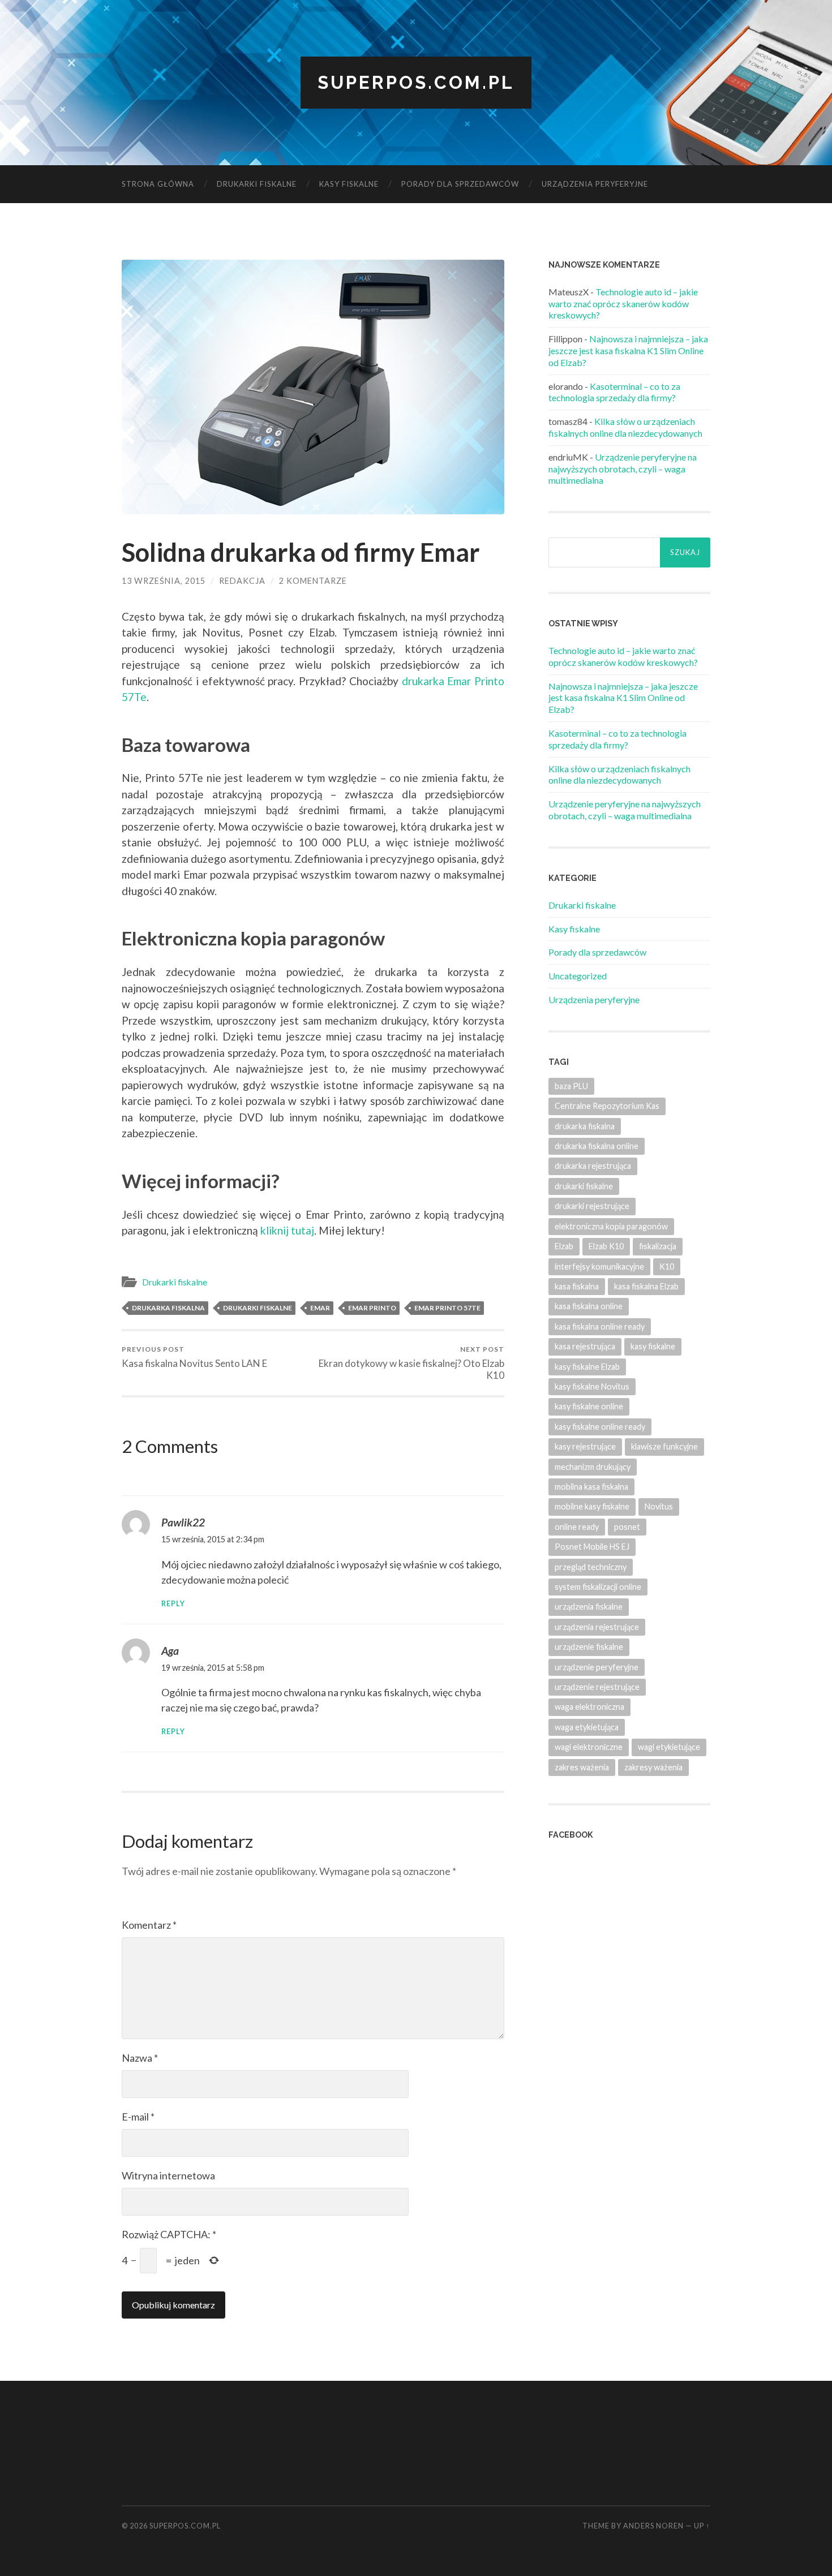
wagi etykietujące (669, 1747)
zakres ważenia (582, 1767)
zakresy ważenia (653, 1767)
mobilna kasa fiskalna (591, 1487)
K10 (667, 1267)
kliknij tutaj (287, 1230)
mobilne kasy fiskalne (592, 1506)
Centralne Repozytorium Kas (607, 1106)
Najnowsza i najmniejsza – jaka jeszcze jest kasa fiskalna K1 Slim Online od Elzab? (628, 351)
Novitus (659, 1506)
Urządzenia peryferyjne (595, 184)
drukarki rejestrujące (592, 1206)
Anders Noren (653, 2526)
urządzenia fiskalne (589, 1607)
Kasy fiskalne (349, 184)
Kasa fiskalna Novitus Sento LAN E (194, 1357)
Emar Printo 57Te (447, 1308)
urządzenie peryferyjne (597, 1667)
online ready (577, 1527)
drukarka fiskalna (168, 1308)
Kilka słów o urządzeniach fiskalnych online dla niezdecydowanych (625, 427)
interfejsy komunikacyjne (599, 1267)
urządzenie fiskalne (589, 1647)
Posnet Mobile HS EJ (592, 1547)
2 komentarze (313, 581)
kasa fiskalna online (589, 1306)
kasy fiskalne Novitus (592, 1386)
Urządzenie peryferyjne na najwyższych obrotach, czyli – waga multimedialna (623, 469)
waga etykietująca (587, 1727)
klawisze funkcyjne (664, 1446)
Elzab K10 (606, 1246)
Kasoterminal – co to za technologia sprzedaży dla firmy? (614, 392)
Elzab (564, 1246)
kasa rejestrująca (585, 1346)
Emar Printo (372, 1308)
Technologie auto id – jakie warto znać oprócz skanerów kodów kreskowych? (623, 304)
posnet (627, 1527)
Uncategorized (578, 976)
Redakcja (242, 581)
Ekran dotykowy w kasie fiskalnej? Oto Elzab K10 (411, 1363)
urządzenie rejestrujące (597, 1687)
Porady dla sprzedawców (460, 184)
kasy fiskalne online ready (600, 1427)
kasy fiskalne (653, 1346)
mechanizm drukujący (593, 1467)
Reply (173, 1604)
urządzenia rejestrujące (597, 1627)
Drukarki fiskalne (257, 184)
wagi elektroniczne (589, 1747)
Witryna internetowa (168, 2175)
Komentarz (149, 1925)
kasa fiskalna (577, 1286)
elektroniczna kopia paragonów (611, 1226)
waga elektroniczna (589, 1707)
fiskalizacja (658, 1246)
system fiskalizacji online (598, 1587)
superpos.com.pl (416, 82)
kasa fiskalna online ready (600, 1326)
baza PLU (571, 1086)
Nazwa (140, 2058)
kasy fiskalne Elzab (587, 1367)
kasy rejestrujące (585, 1446)
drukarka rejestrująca (593, 1166)
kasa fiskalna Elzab (646, 1286)
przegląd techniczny (591, 1567)
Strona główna (158, 184)
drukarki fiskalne (258, 1308)
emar (320, 1308)
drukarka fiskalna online (597, 1146)
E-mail (138, 2117)
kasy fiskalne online (589, 1406)
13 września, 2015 (164, 581)
